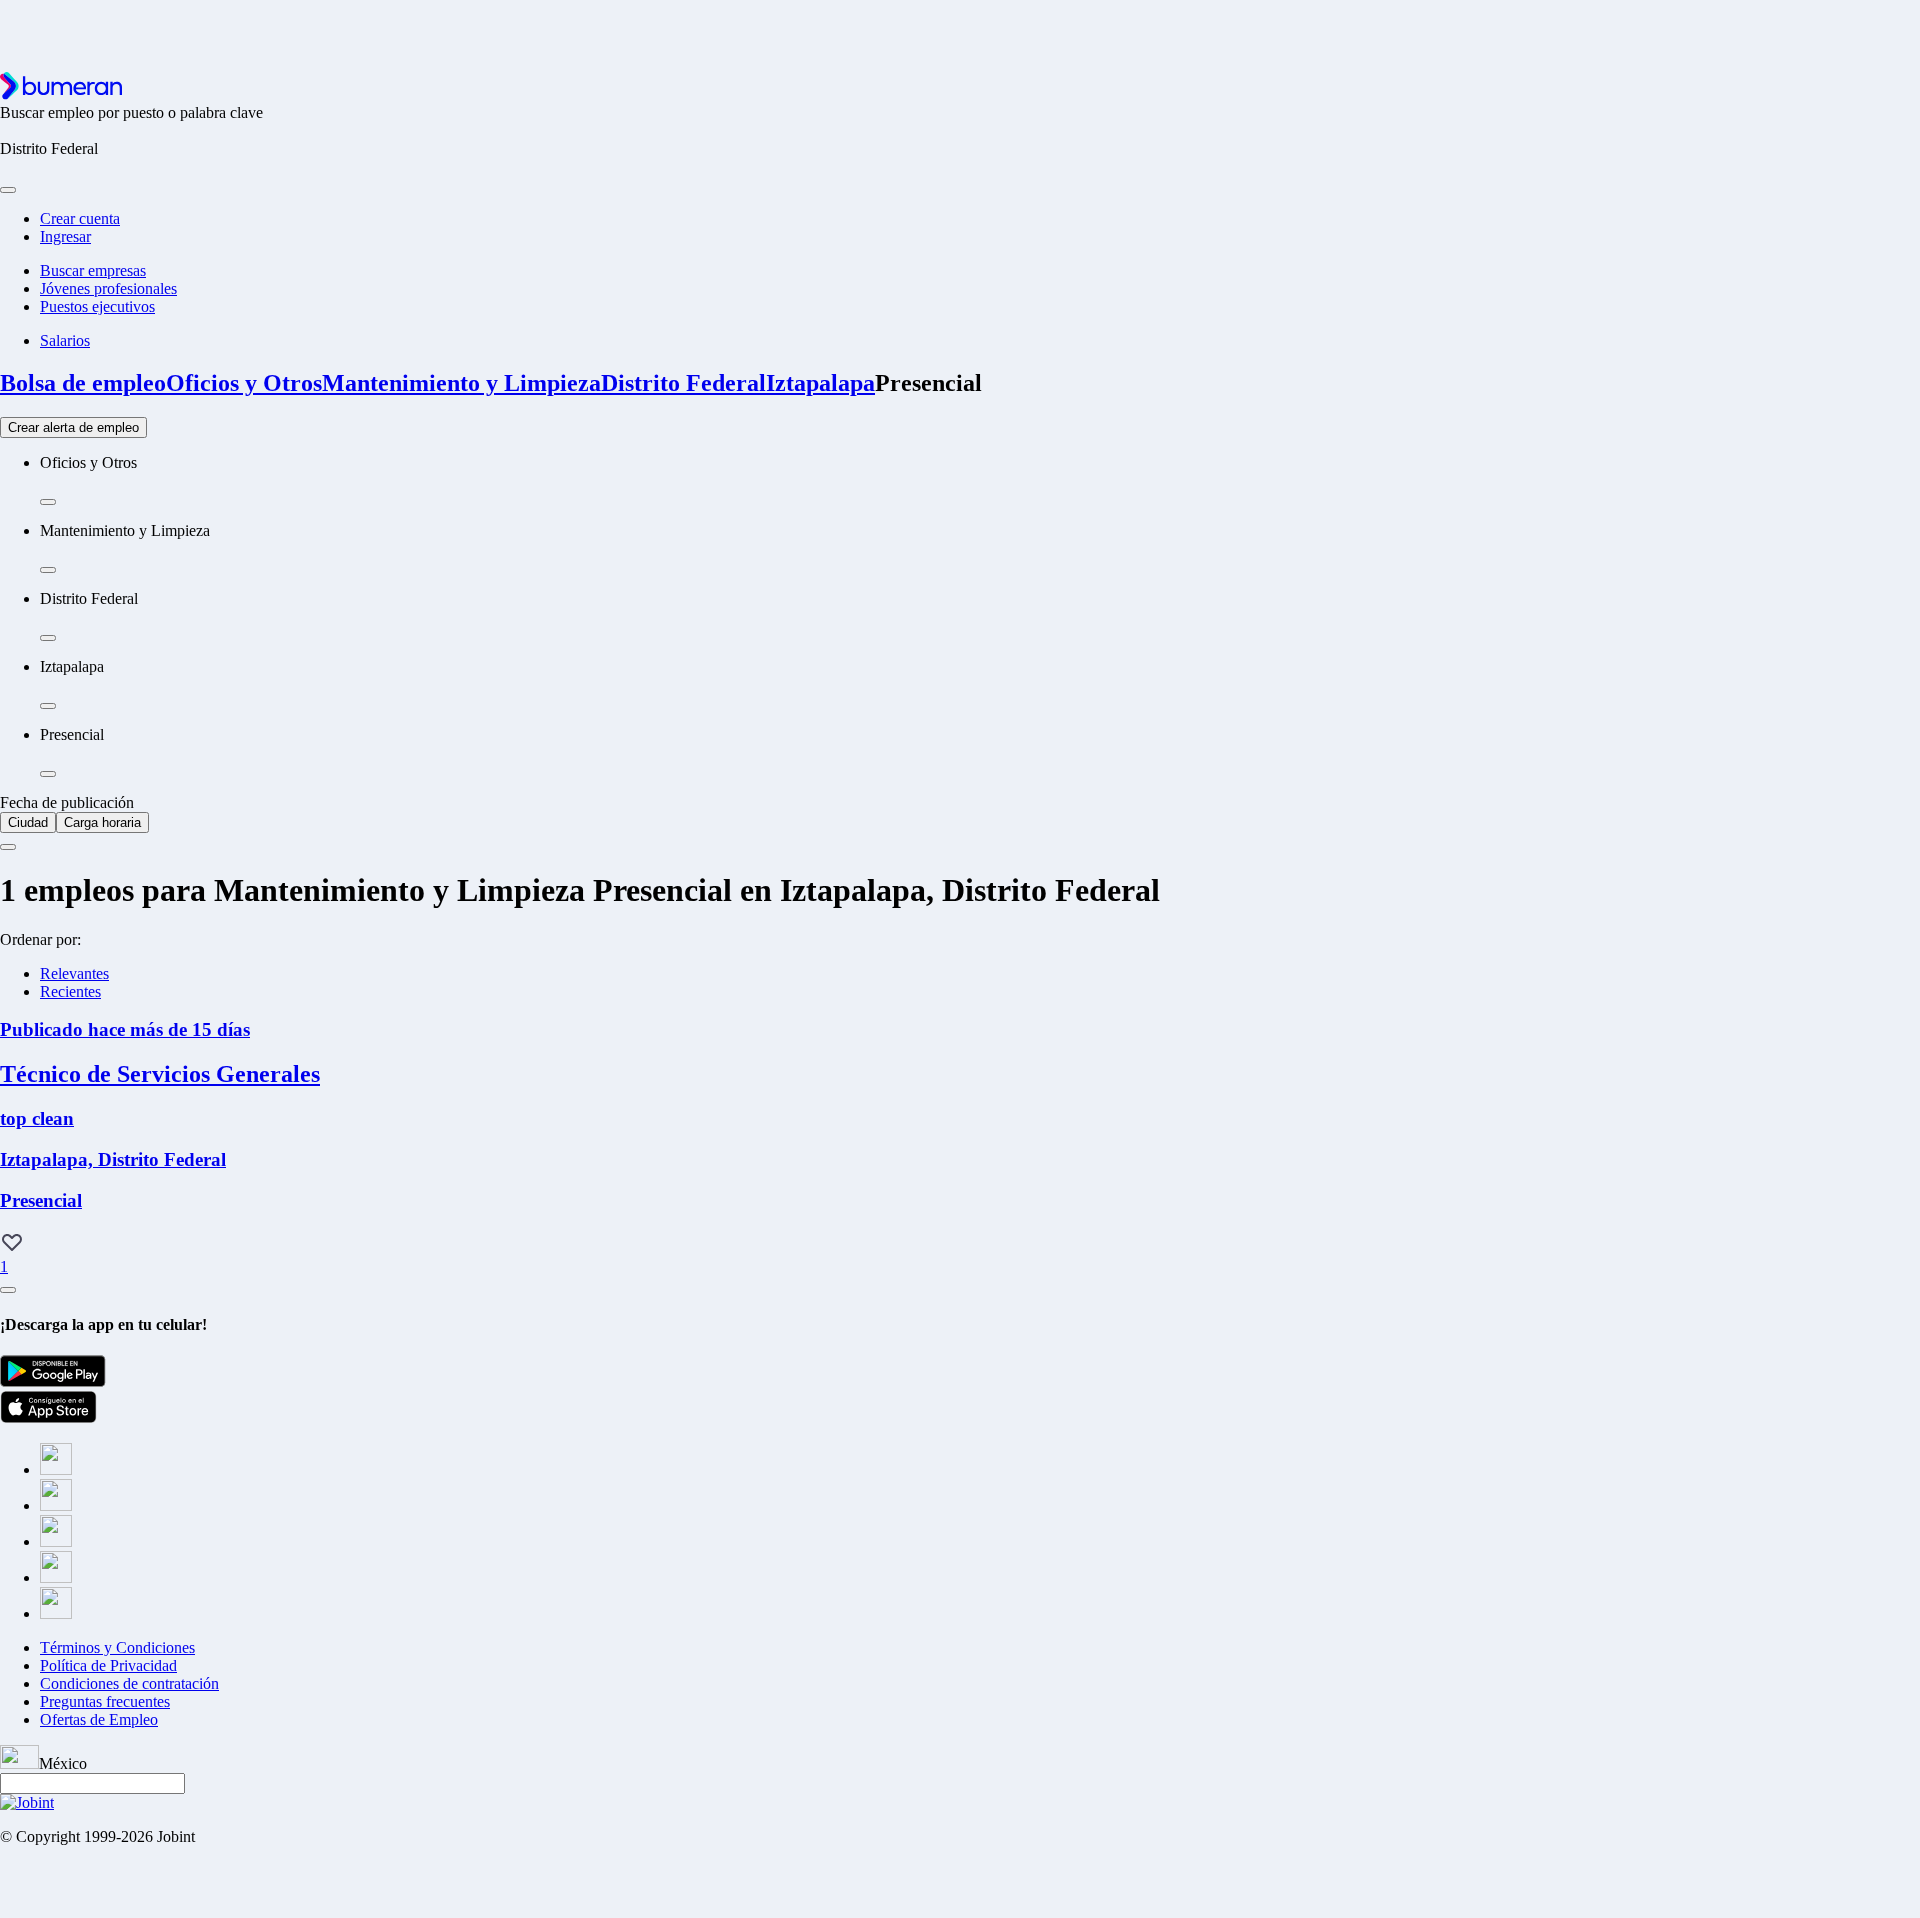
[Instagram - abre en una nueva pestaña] (56, 1541)
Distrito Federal (683, 383)
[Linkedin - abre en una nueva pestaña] (56, 1577)
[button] (12, 1244)
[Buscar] (8, 190)
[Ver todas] (8, 1290)
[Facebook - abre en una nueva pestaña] (56, 1469)
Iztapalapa (820, 383)
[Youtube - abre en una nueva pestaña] (56, 1613)
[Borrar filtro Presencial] (48, 774)
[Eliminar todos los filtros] (8, 847)
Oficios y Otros (244, 383)
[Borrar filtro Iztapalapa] (48, 706)
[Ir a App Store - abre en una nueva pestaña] (48, 1417)
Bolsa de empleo (83, 383)
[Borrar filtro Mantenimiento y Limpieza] (48, 570)
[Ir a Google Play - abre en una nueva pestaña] (53, 1381)
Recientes (70, 991)
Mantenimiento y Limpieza (461, 383)
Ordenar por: (40, 939)
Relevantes (74, 973)
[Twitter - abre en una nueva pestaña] (56, 1505)
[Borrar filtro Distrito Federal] (48, 638)
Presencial (928, 383)
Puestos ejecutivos (97, 306)
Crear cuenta (80, 218)
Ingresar (65, 236)
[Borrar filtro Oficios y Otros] (48, 502)
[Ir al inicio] (61, 94)
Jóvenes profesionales (108, 288)
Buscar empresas (93, 270)
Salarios (65, 340)
